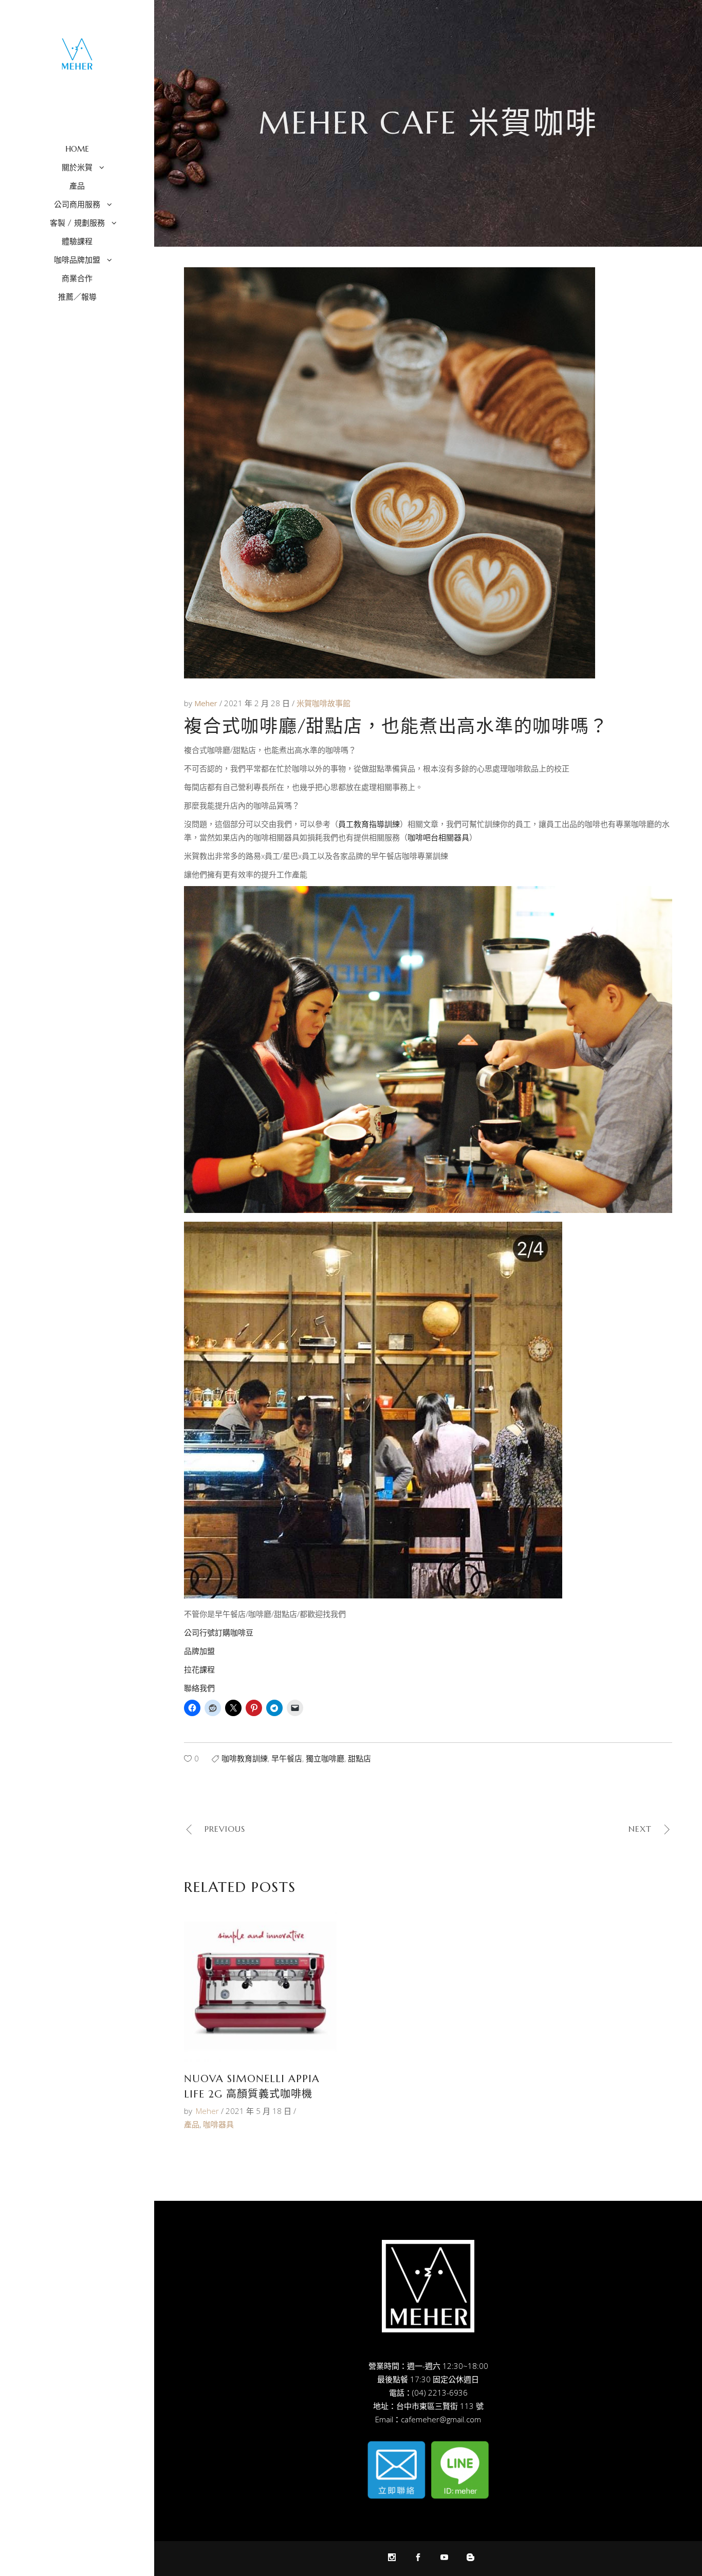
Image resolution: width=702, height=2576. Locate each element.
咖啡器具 (218, 2124)
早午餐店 (287, 1758)
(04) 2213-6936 (440, 2393)
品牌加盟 (199, 1651)
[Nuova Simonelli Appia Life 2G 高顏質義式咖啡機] (260, 1986)
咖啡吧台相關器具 (438, 837)
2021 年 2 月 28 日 (258, 703)
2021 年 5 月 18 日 (258, 2111)
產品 (192, 2124)
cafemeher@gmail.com (441, 2419)
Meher (207, 703)
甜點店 (359, 1758)
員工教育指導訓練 (369, 824)
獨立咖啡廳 (325, 1758)
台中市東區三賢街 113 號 (440, 2406)
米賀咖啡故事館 (324, 703)
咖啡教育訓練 (245, 1758)
